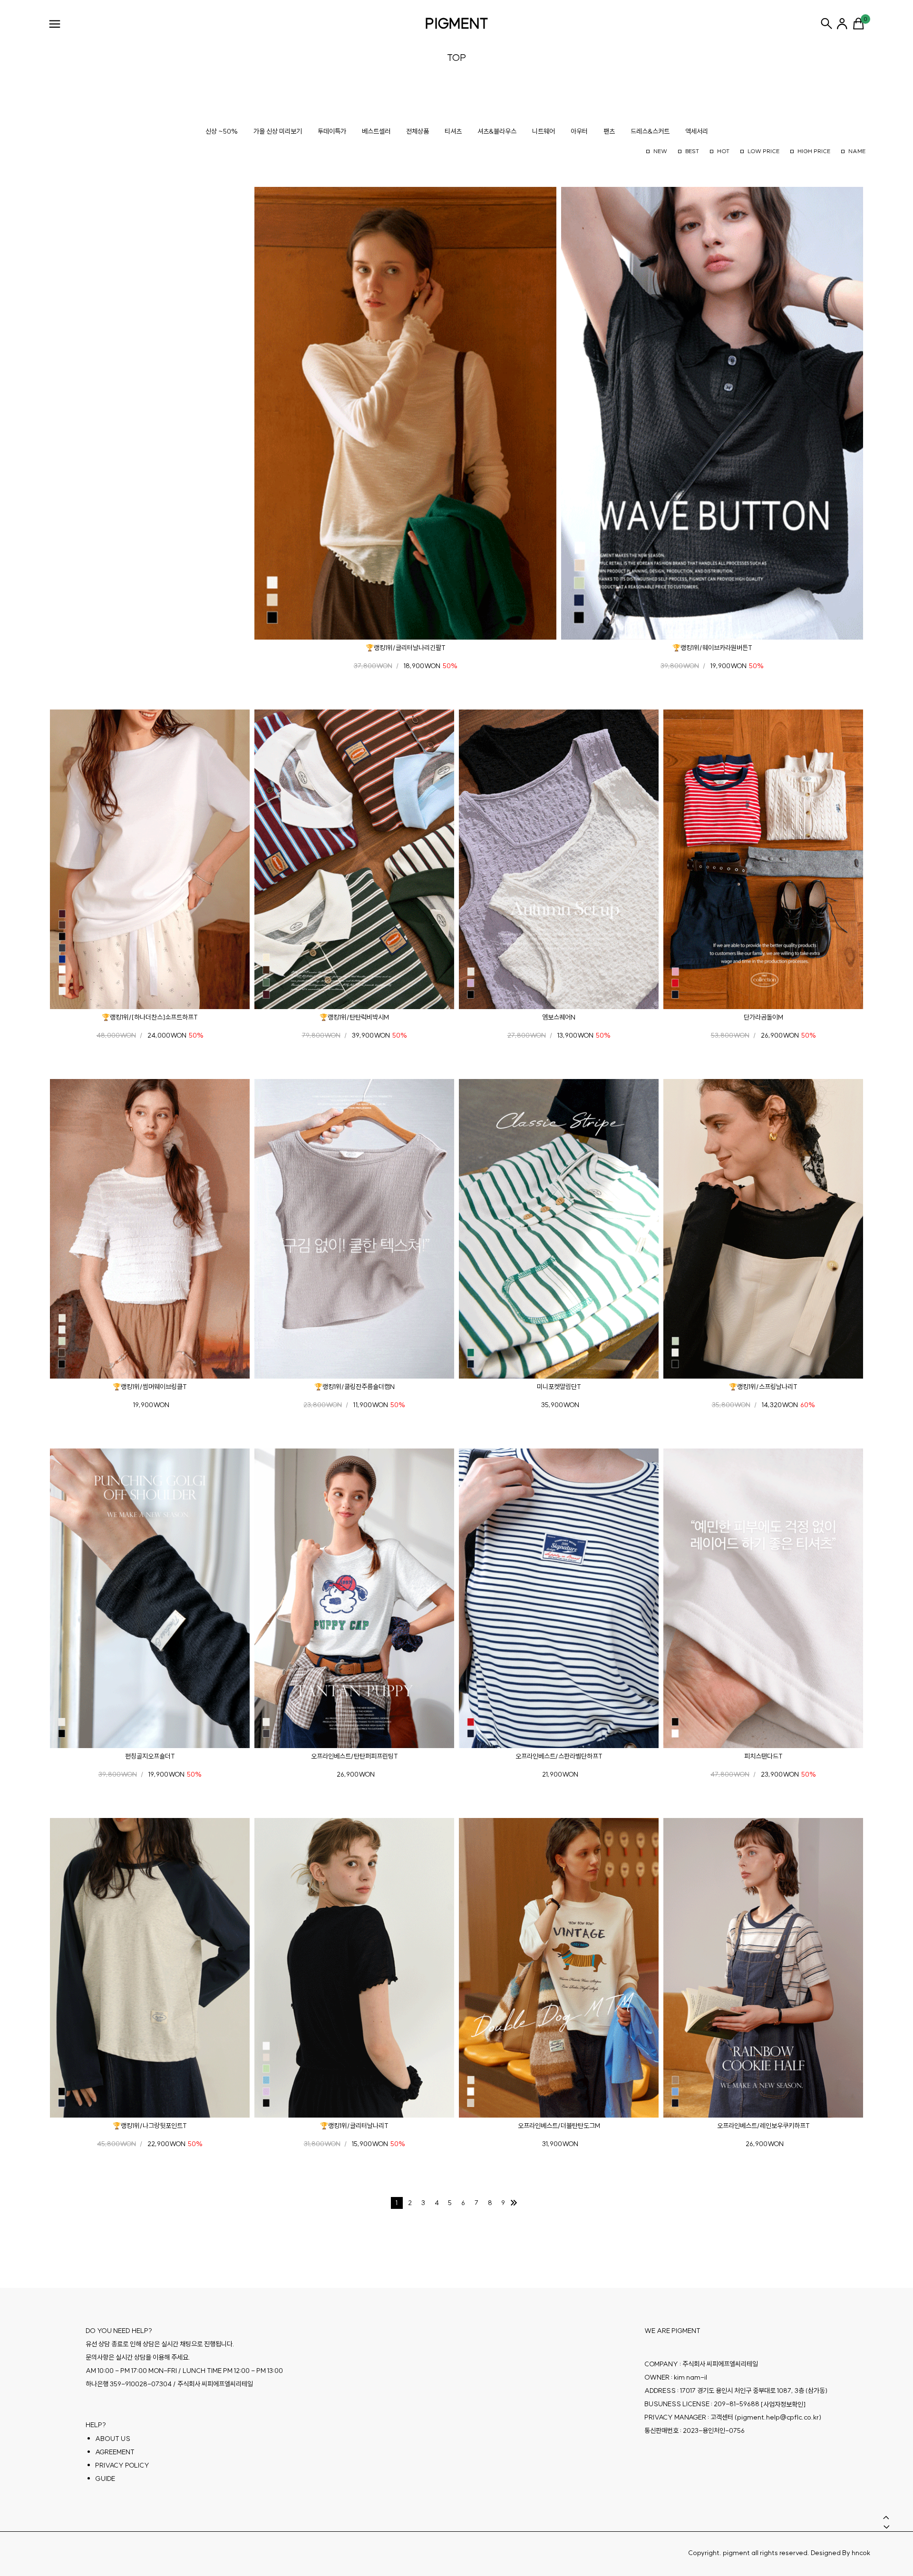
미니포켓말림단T (559, 1387)
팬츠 (609, 131)
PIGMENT (457, 23)
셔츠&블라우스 (497, 131)
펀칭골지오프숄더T (150, 1756)
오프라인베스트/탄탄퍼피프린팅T (355, 1756)
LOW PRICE (763, 151)
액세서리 (697, 131)
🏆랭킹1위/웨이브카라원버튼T (712, 648)
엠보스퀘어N (559, 1017)
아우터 (579, 131)
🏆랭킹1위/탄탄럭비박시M (354, 1017)
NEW (660, 151)
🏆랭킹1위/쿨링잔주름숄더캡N (355, 1387)
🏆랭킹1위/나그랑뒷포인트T (150, 2126)
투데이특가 (332, 131)
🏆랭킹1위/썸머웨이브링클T (150, 1387)
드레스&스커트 (650, 131)
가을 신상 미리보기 (278, 131)
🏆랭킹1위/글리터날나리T (354, 2126)
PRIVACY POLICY (122, 2465)
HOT (723, 151)
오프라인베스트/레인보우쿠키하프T (763, 2126)
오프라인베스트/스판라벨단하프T (559, 1756)
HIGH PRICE (814, 151)
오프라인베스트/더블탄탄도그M (559, 2126)
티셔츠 (453, 131)
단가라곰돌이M (763, 1017)
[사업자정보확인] (783, 2404)
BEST (692, 151)
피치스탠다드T (763, 1756)
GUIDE (105, 2479)
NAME (857, 151)
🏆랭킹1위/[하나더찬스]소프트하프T (150, 1017)
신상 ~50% (222, 131)
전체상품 (418, 131)
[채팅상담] (884, 2496)
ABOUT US (113, 2439)
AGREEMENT (115, 2452)
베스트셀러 (376, 131)
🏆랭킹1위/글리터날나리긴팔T (406, 648)
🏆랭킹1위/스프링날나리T (763, 1387)
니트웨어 (544, 131)
